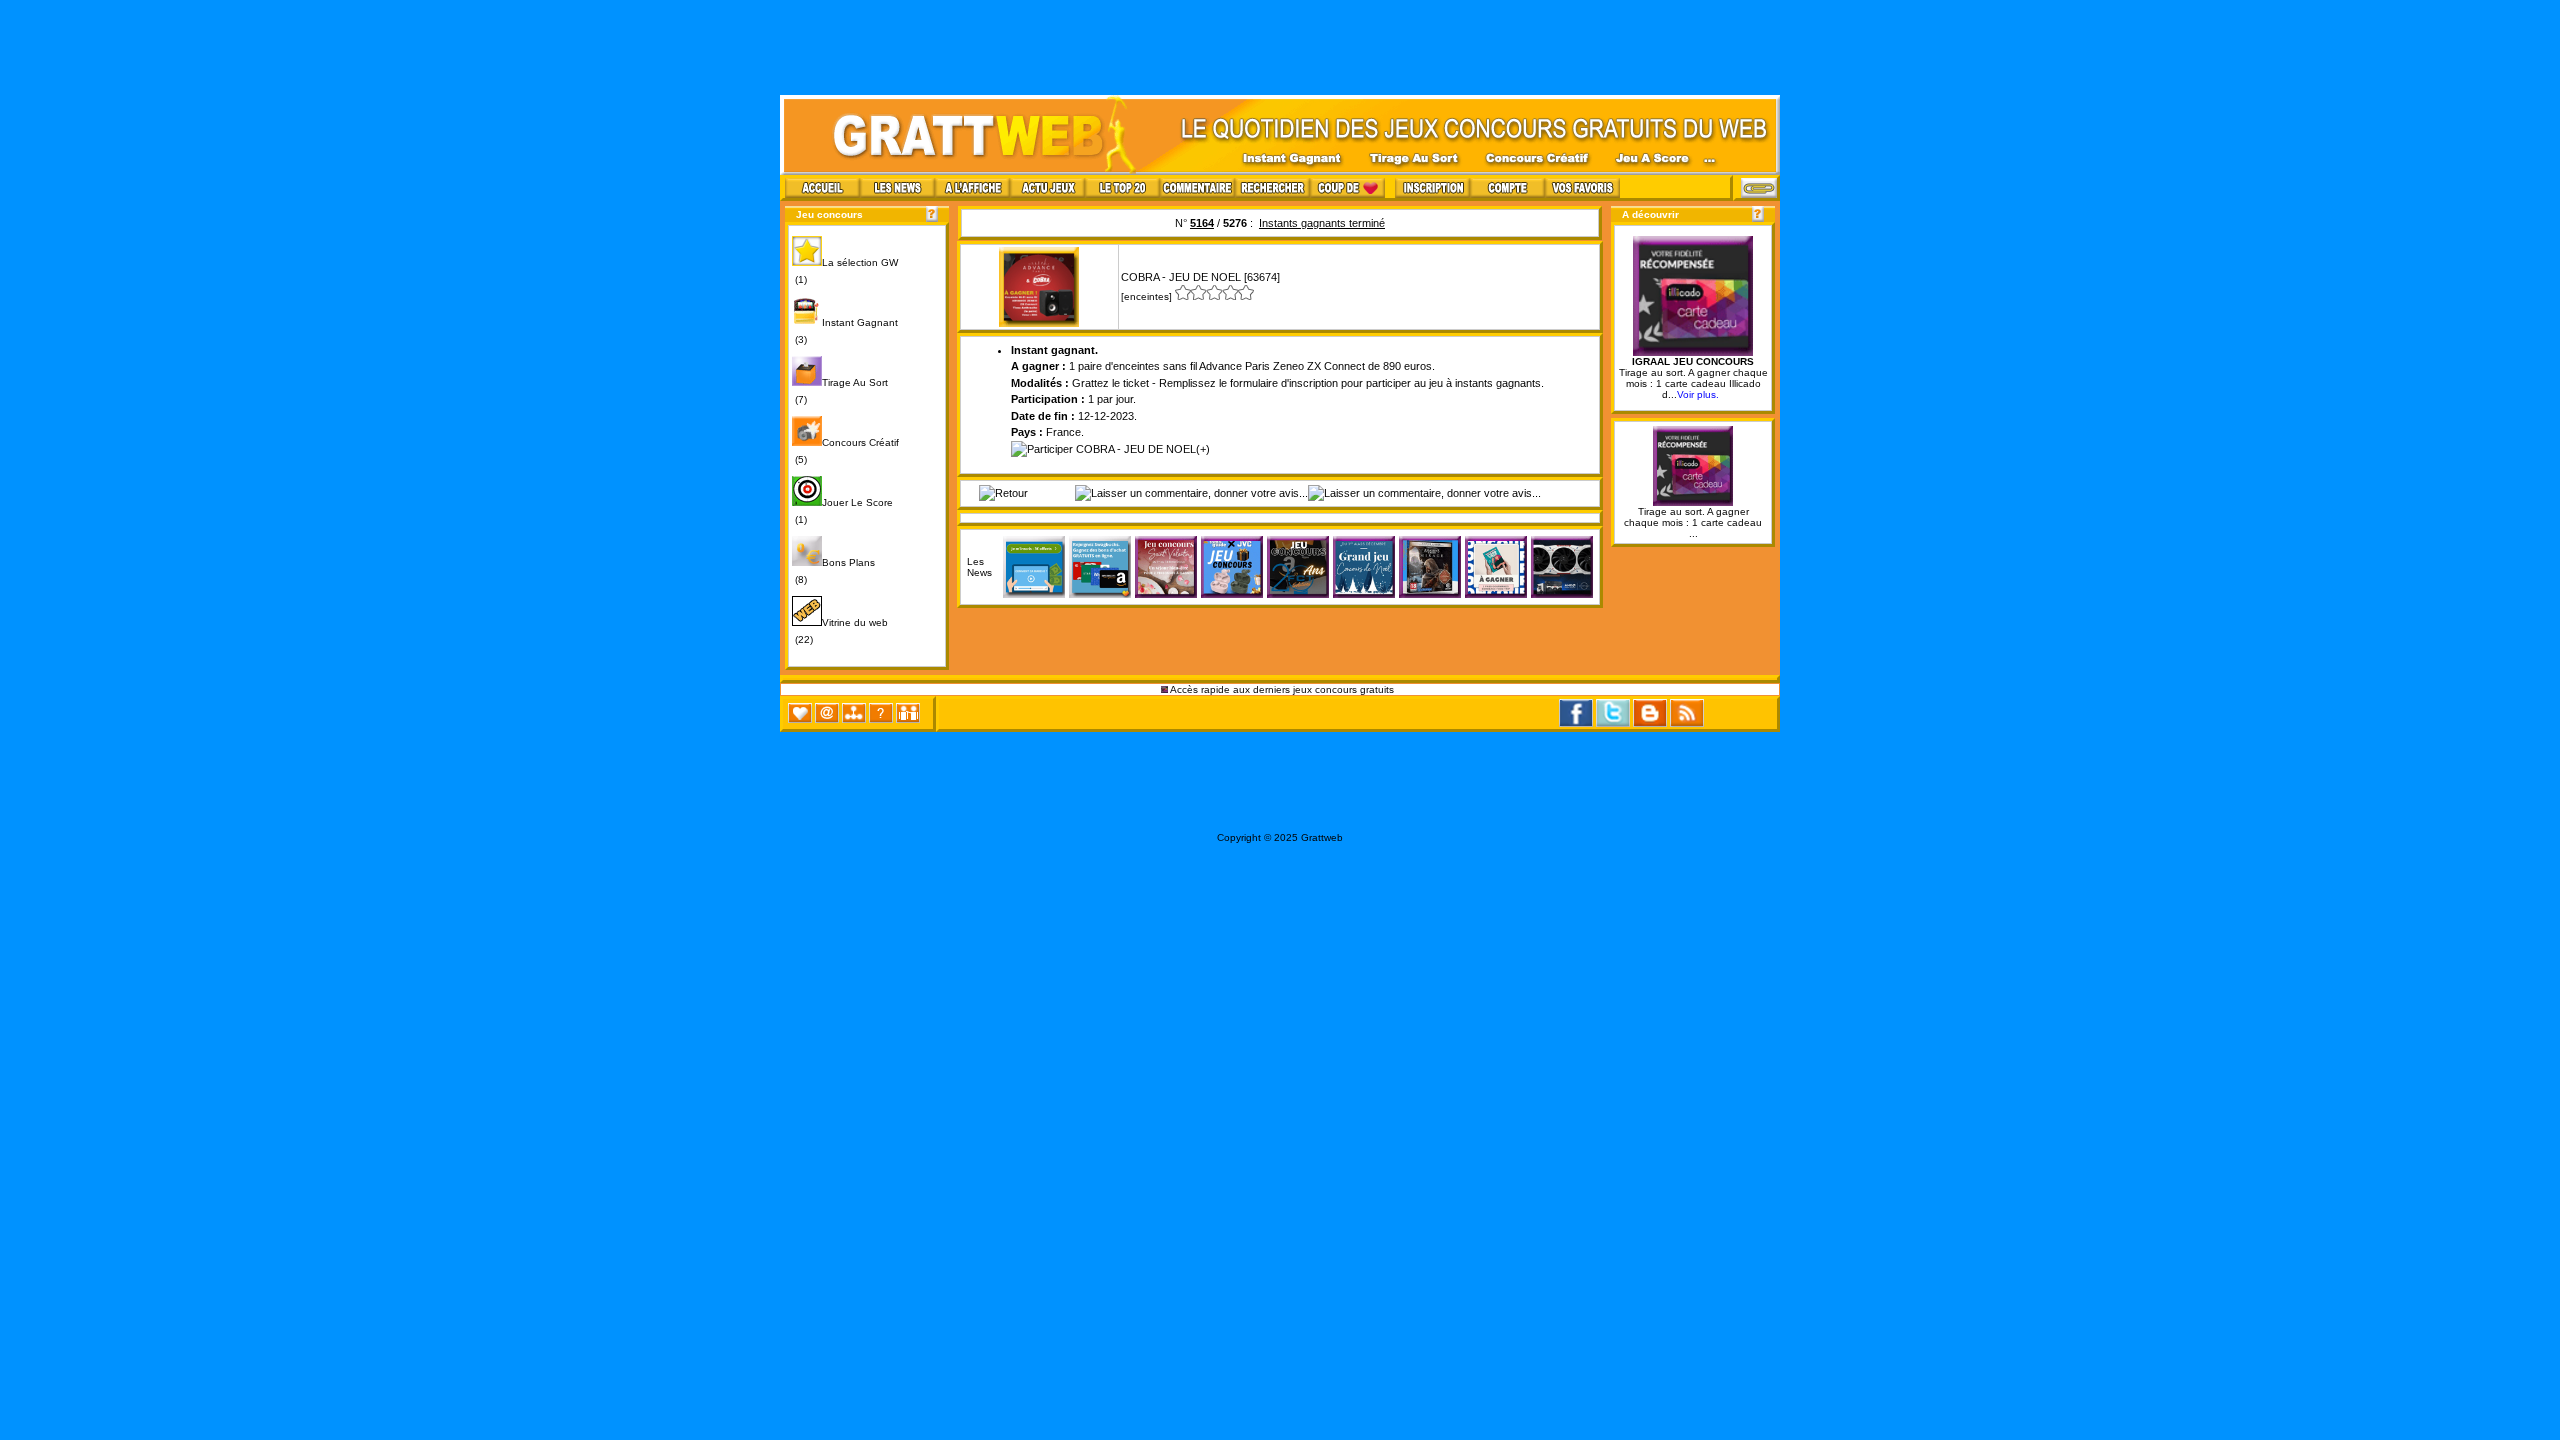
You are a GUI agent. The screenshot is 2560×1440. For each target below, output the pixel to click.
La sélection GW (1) (845, 271)
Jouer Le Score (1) (842, 511)
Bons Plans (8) (833, 571)
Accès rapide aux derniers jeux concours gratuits (1282, 689)
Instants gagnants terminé (1322, 223)
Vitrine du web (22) (840, 631)
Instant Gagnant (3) (845, 331)
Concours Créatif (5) (845, 451)
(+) (1203, 449)
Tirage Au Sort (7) (840, 391)
